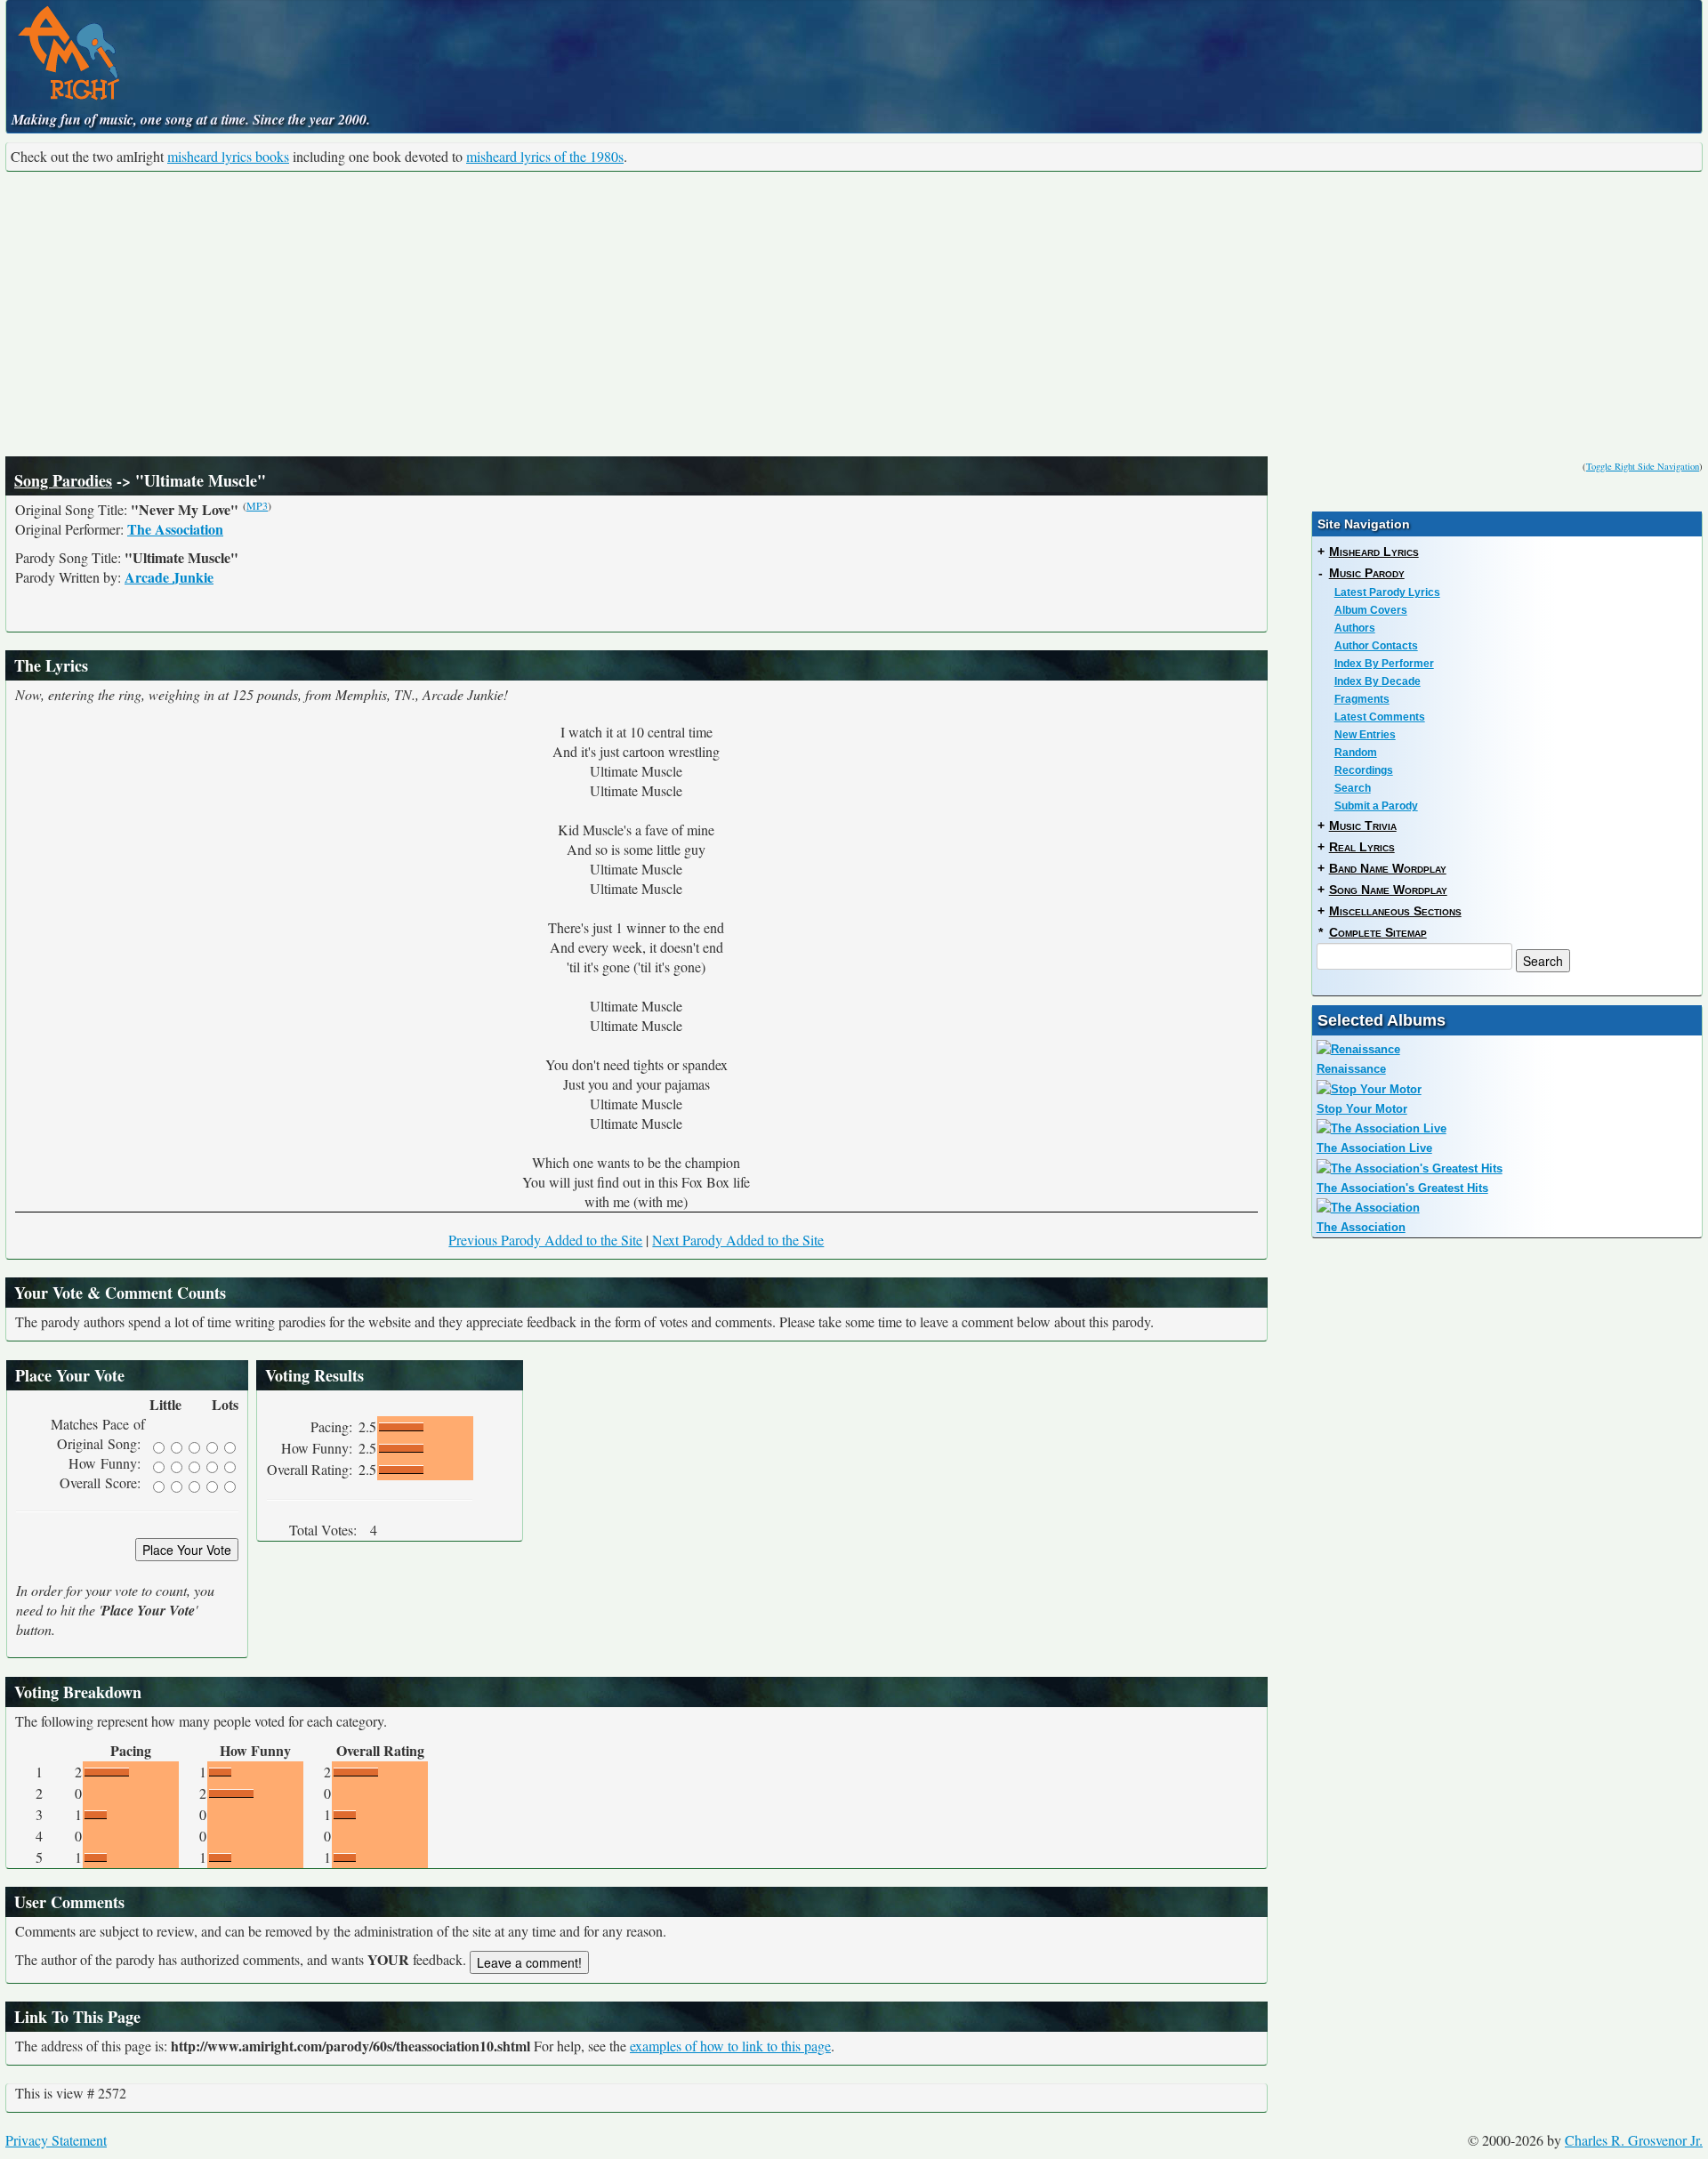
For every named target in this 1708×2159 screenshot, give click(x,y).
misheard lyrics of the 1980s (545, 156)
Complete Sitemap (1378, 932)
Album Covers (1371, 610)
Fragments (1362, 699)
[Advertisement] (854, 314)
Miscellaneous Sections (1395, 911)
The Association (175, 529)
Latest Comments (1380, 717)
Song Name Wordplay (1388, 890)
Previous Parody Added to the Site (545, 1240)
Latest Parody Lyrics (1387, 592)
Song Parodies (63, 480)
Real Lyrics (1362, 847)
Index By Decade (1378, 681)
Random (1356, 753)
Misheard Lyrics (1374, 552)
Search (1353, 788)
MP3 (257, 505)
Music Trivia (1363, 826)
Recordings (1364, 770)
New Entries (1365, 735)
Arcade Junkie (169, 577)
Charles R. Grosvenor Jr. (1634, 2140)
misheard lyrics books (228, 156)
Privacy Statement (56, 2140)
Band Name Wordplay (1388, 868)
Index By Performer (1384, 664)
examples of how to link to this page (730, 2046)
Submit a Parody (1376, 806)
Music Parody (1367, 573)
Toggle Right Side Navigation (1643, 466)
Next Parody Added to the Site (738, 1240)
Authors (1355, 628)
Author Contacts (1376, 646)
